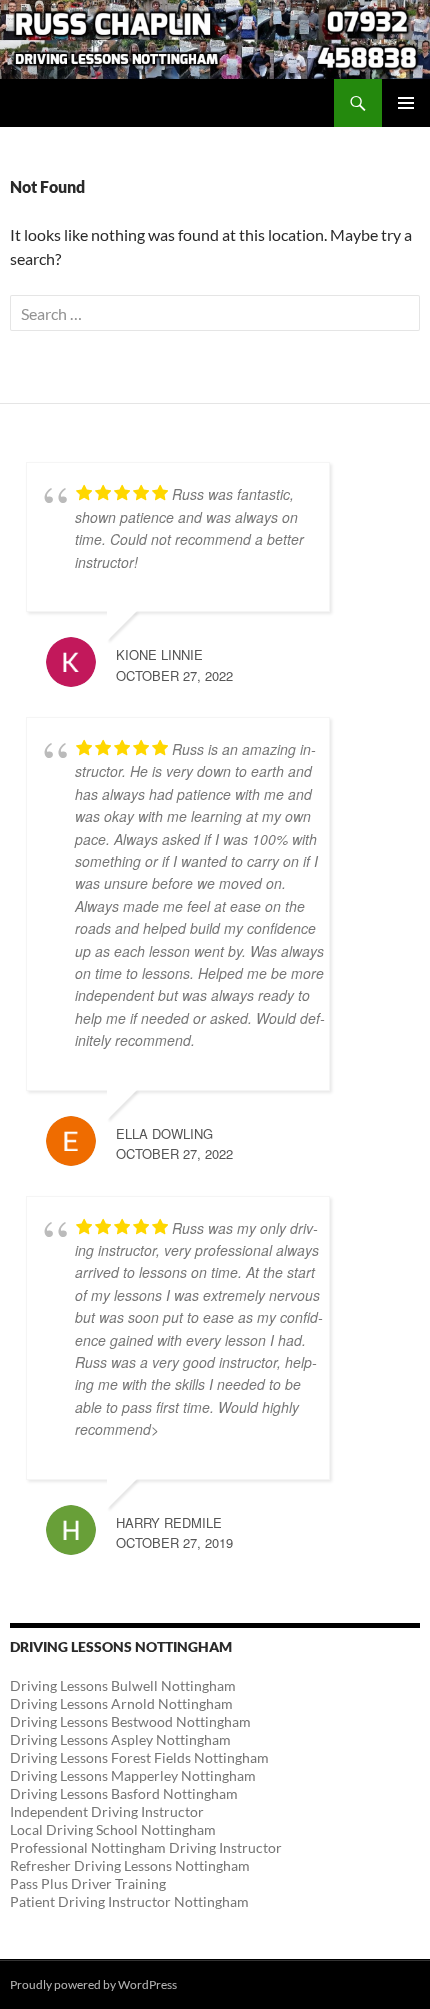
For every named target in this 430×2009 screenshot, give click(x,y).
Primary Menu (406, 103)
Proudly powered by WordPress (93, 1984)
